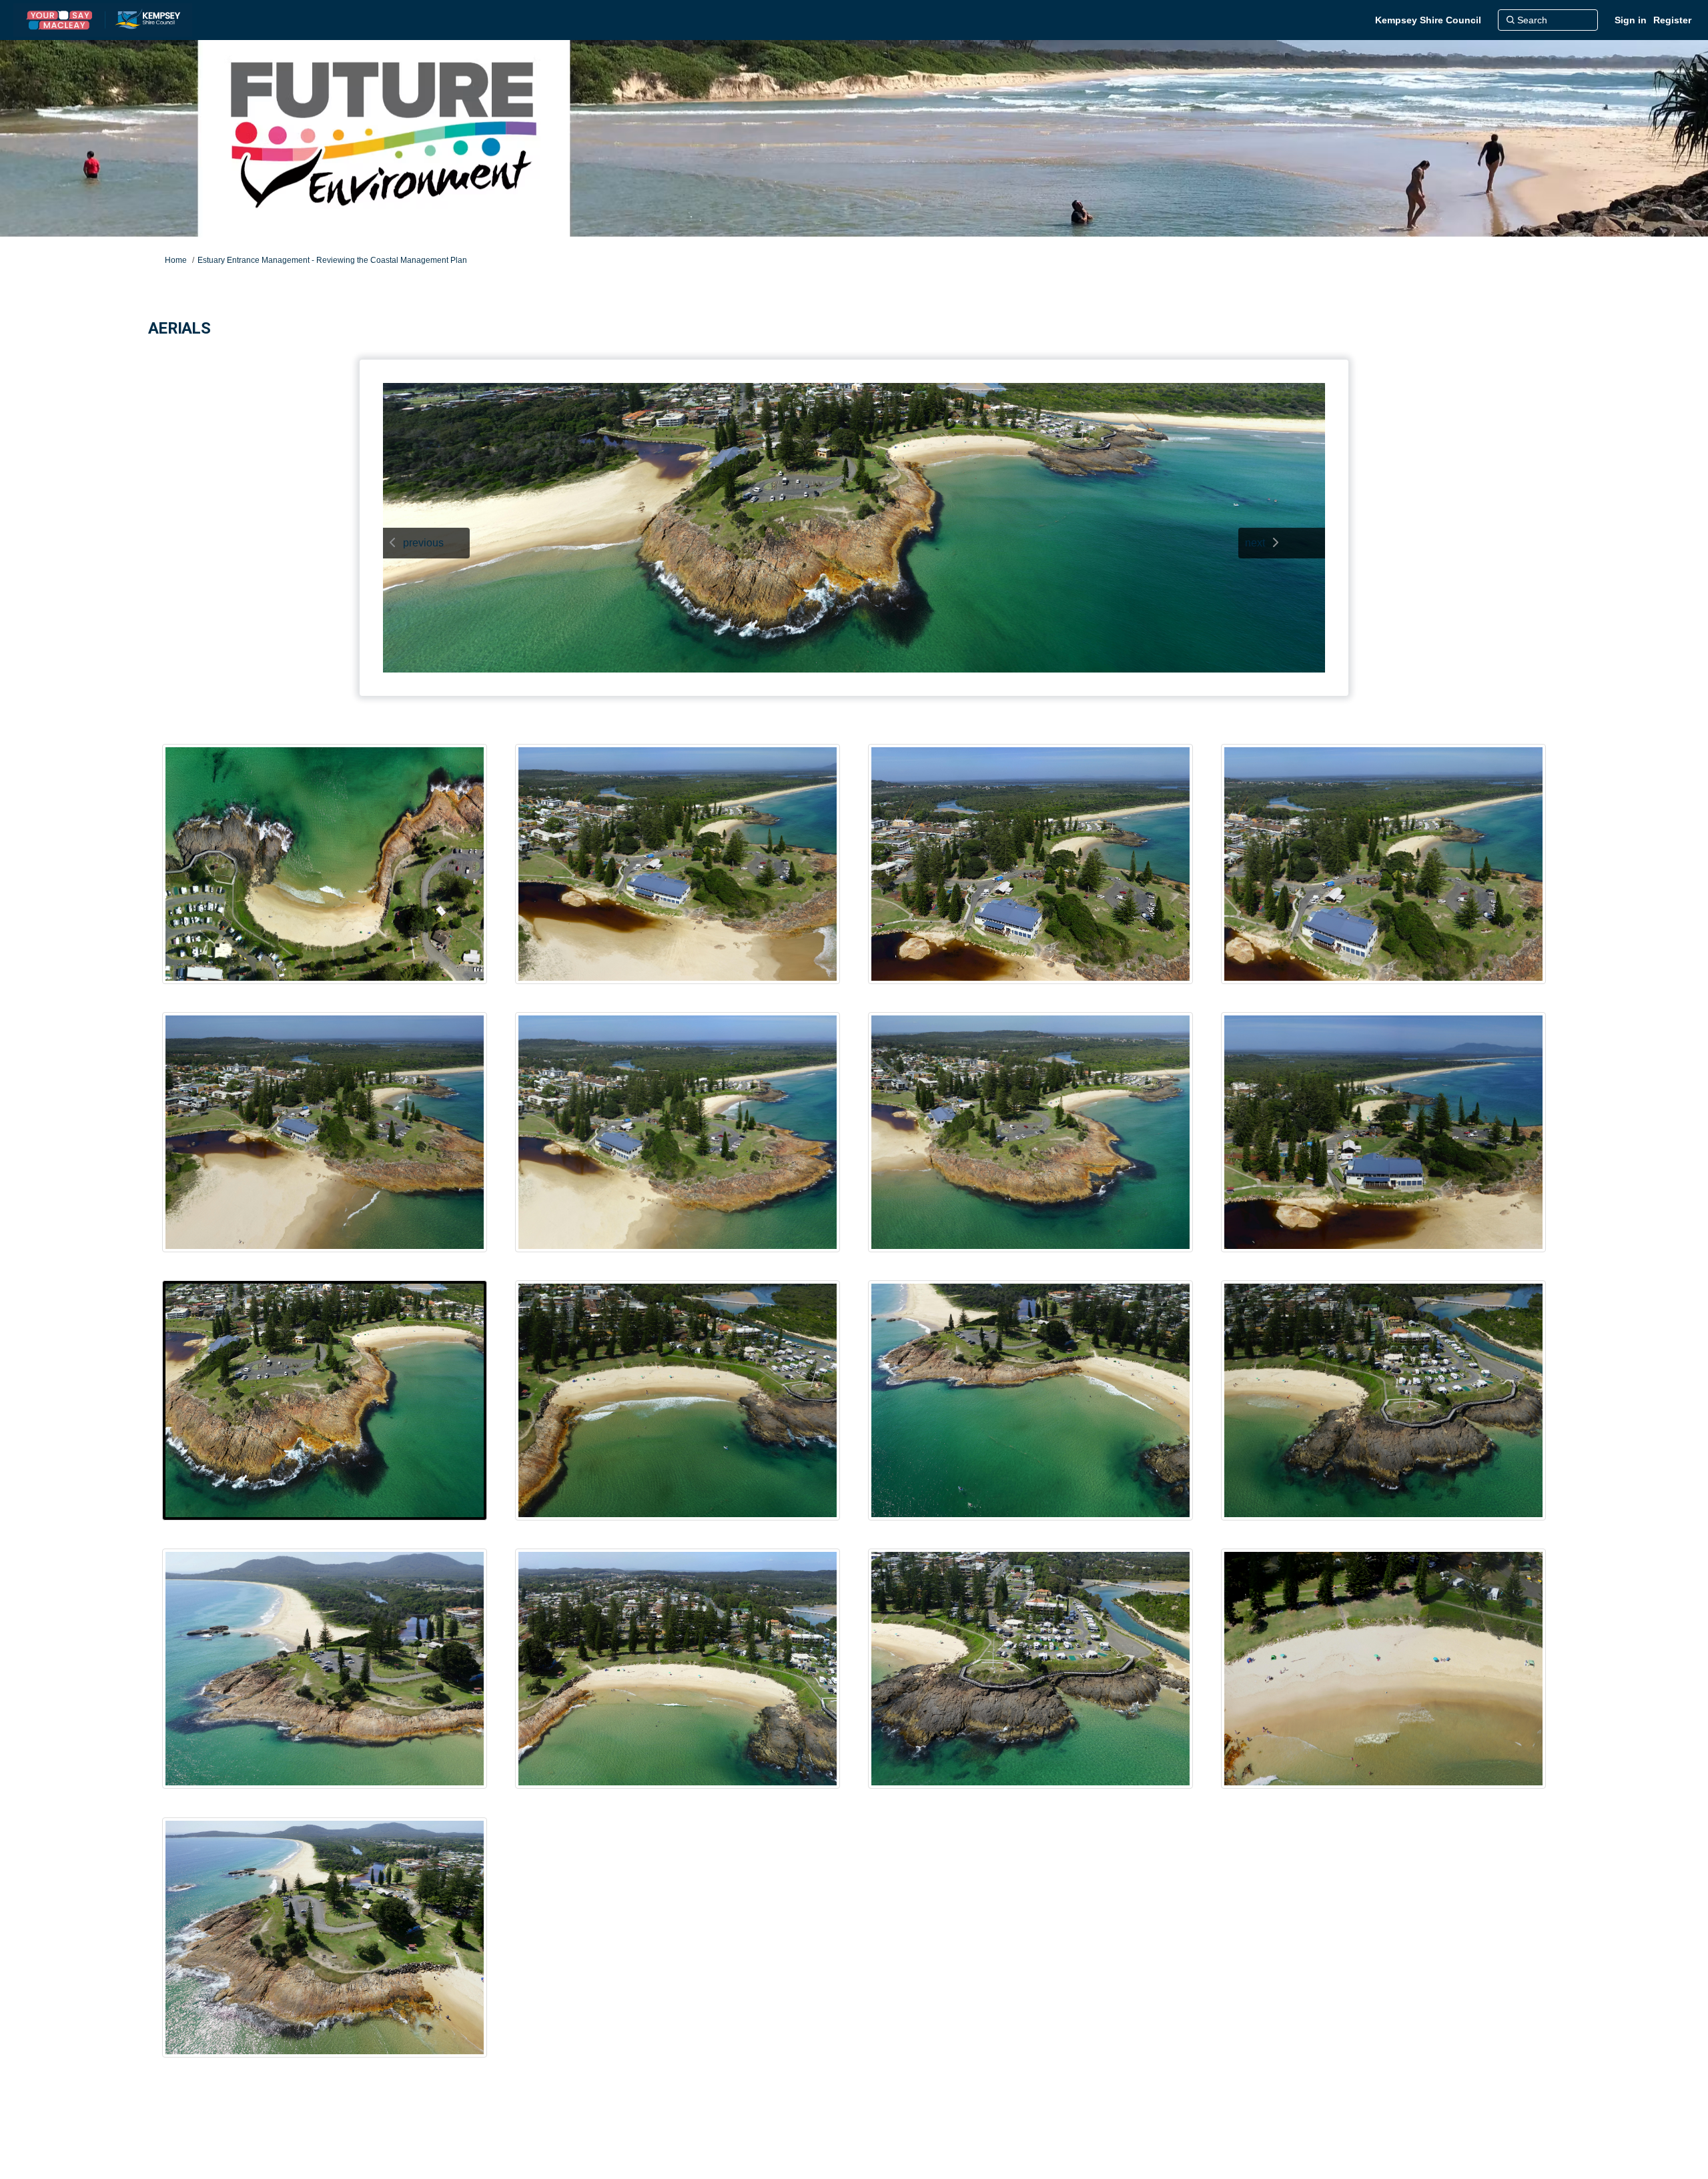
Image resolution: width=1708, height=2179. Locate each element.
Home (176, 260)
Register (1672, 20)
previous (423, 543)
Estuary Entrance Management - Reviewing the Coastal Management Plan (332, 260)
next (1255, 543)
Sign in (1631, 20)
